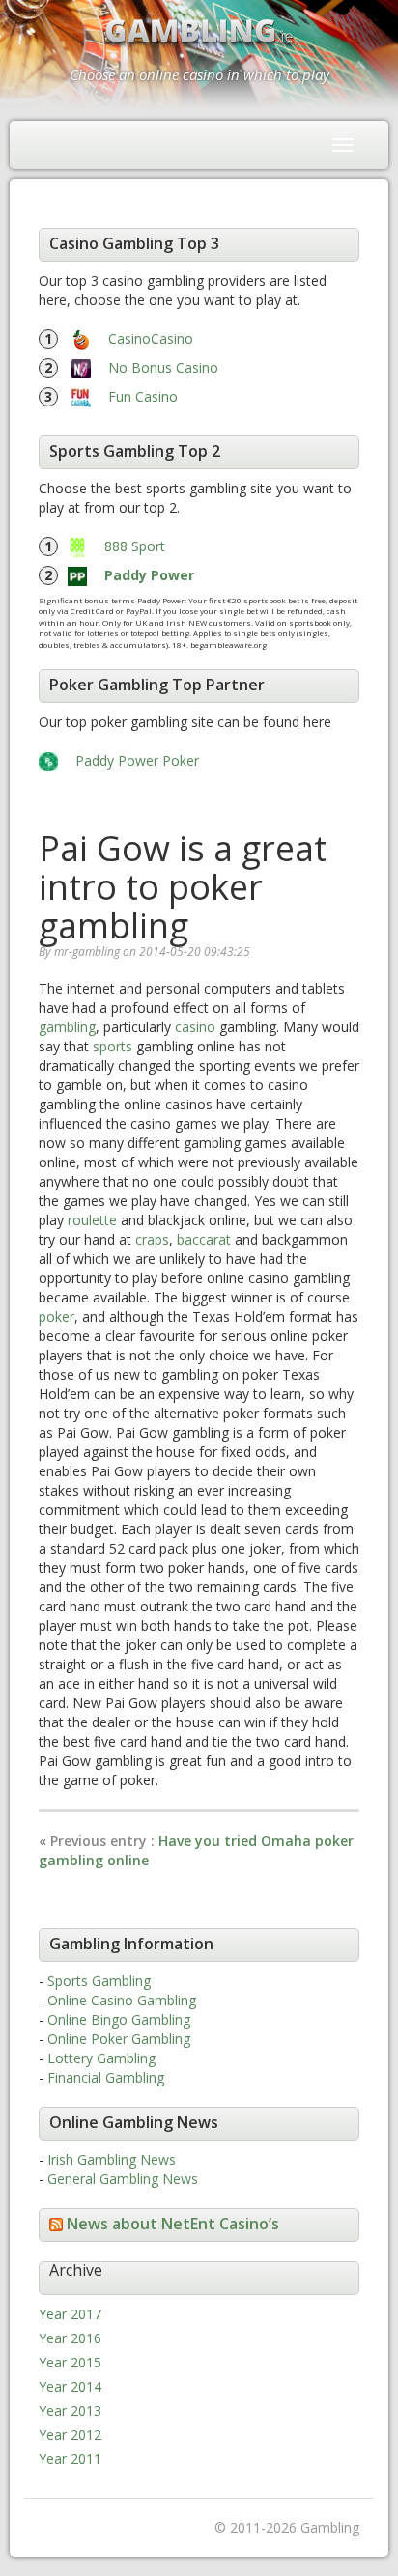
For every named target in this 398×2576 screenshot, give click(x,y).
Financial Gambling (106, 2077)
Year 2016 (70, 2338)
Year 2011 (70, 2459)
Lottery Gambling (101, 2058)
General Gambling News (123, 2179)
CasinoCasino (151, 338)
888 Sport (135, 546)
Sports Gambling (99, 1981)
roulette (92, 1220)
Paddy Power (149, 575)
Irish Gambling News (112, 2159)
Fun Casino (143, 396)
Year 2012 (70, 2435)
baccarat (204, 1239)
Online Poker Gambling (119, 2039)
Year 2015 (70, 2362)
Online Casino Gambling (122, 2000)
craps (152, 1239)
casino (195, 1027)
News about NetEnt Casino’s (173, 2224)
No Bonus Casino (163, 367)
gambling (67, 1027)
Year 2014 (70, 2386)
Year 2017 (70, 2314)
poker (57, 1316)
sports (113, 1046)
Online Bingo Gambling (119, 2019)
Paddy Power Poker (137, 760)
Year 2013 (70, 2410)
